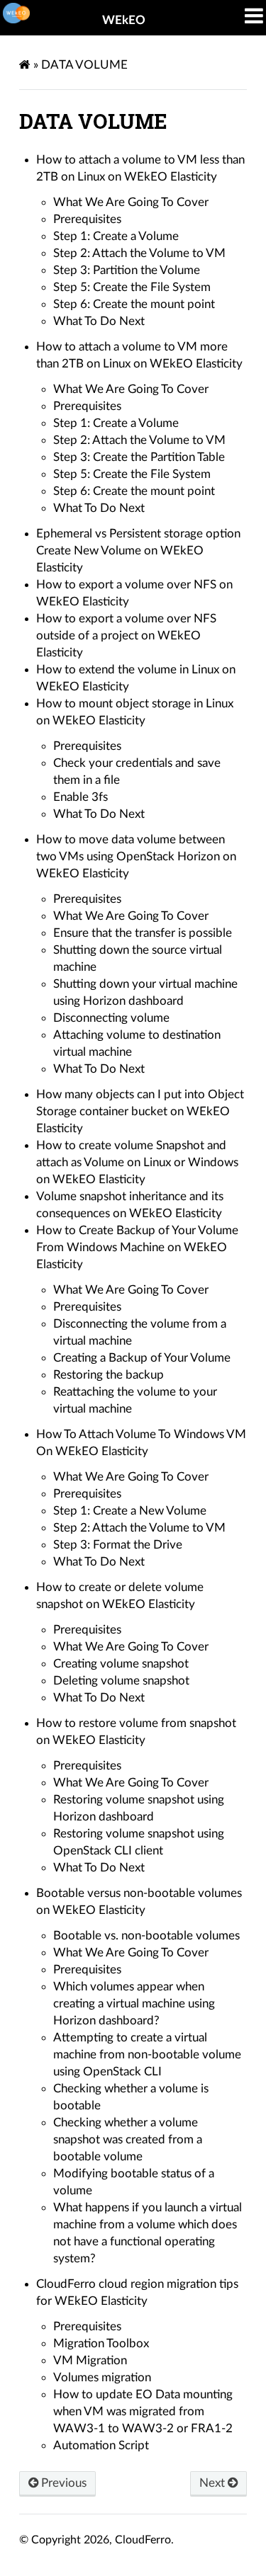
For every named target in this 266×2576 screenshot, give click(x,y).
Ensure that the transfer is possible (143, 933)
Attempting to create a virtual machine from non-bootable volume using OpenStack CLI (147, 2054)
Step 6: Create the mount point (134, 304)
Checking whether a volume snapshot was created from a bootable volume (128, 2139)
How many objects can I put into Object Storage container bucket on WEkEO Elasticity (140, 1111)
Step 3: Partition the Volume (127, 270)
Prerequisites (87, 219)
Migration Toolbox (101, 2343)
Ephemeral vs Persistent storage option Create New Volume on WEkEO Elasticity (138, 551)
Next (214, 2483)
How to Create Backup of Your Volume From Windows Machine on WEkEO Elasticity (137, 1247)
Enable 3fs (81, 797)
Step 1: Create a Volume (116, 236)
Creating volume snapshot (121, 1664)
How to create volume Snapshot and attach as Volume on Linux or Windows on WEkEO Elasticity (137, 1162)
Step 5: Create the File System (132, 287)
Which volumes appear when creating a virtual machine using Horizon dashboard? (134, 2004)
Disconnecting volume (111, 1018)
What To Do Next (99, 321)
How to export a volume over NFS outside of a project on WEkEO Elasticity (126, 636)
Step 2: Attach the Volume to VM (139, 253)
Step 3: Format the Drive (118, 1545)
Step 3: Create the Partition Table (139, 457)
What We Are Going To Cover (131, 202)
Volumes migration (102, 2377)
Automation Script (101, 2445)
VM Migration (90, 2360)
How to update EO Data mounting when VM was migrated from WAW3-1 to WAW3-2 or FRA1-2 (143, 2411)
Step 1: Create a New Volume (130, 1511)
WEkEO (124, 20)
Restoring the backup (109, 1375)
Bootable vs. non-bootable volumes (146, 1936)
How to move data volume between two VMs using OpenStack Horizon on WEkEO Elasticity (136, 856)
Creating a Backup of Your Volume (142, 1358)
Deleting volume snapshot (121, 1681)
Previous (62, 2483)
